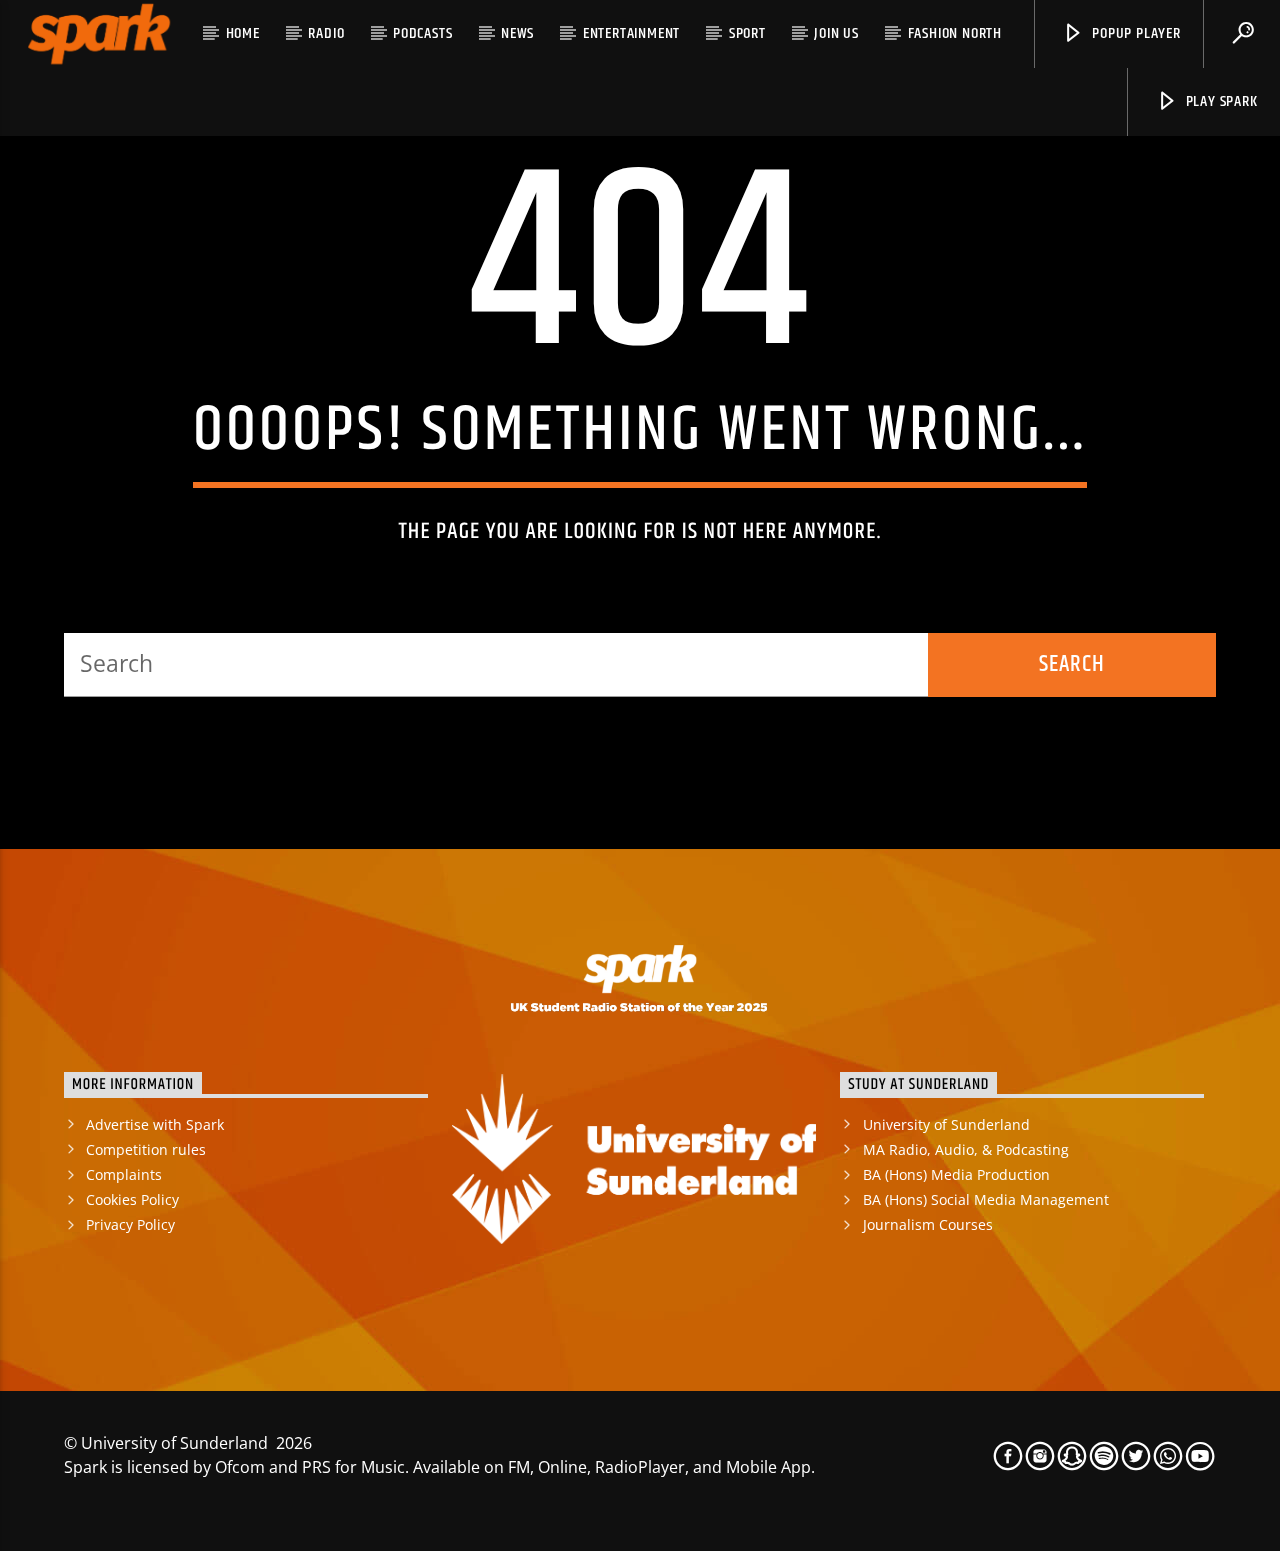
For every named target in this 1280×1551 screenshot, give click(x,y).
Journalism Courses (928, 1224)
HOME (243, 33)
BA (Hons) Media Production (956, 1174)
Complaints (124, 1174)
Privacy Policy (130, 1224)
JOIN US (836, 33)
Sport (747, 33)
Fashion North (955, 33)
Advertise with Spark (155, 1124)
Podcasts (422, 33)
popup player (1134, 33)
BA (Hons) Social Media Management (986, 1199)
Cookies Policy (132, 1199)
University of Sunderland (946, 1124)
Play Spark (1220, 101)
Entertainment (631, 33)
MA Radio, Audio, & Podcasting (966, 1149)
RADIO (326, 33)
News (517, 33)
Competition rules (146, 1149)
